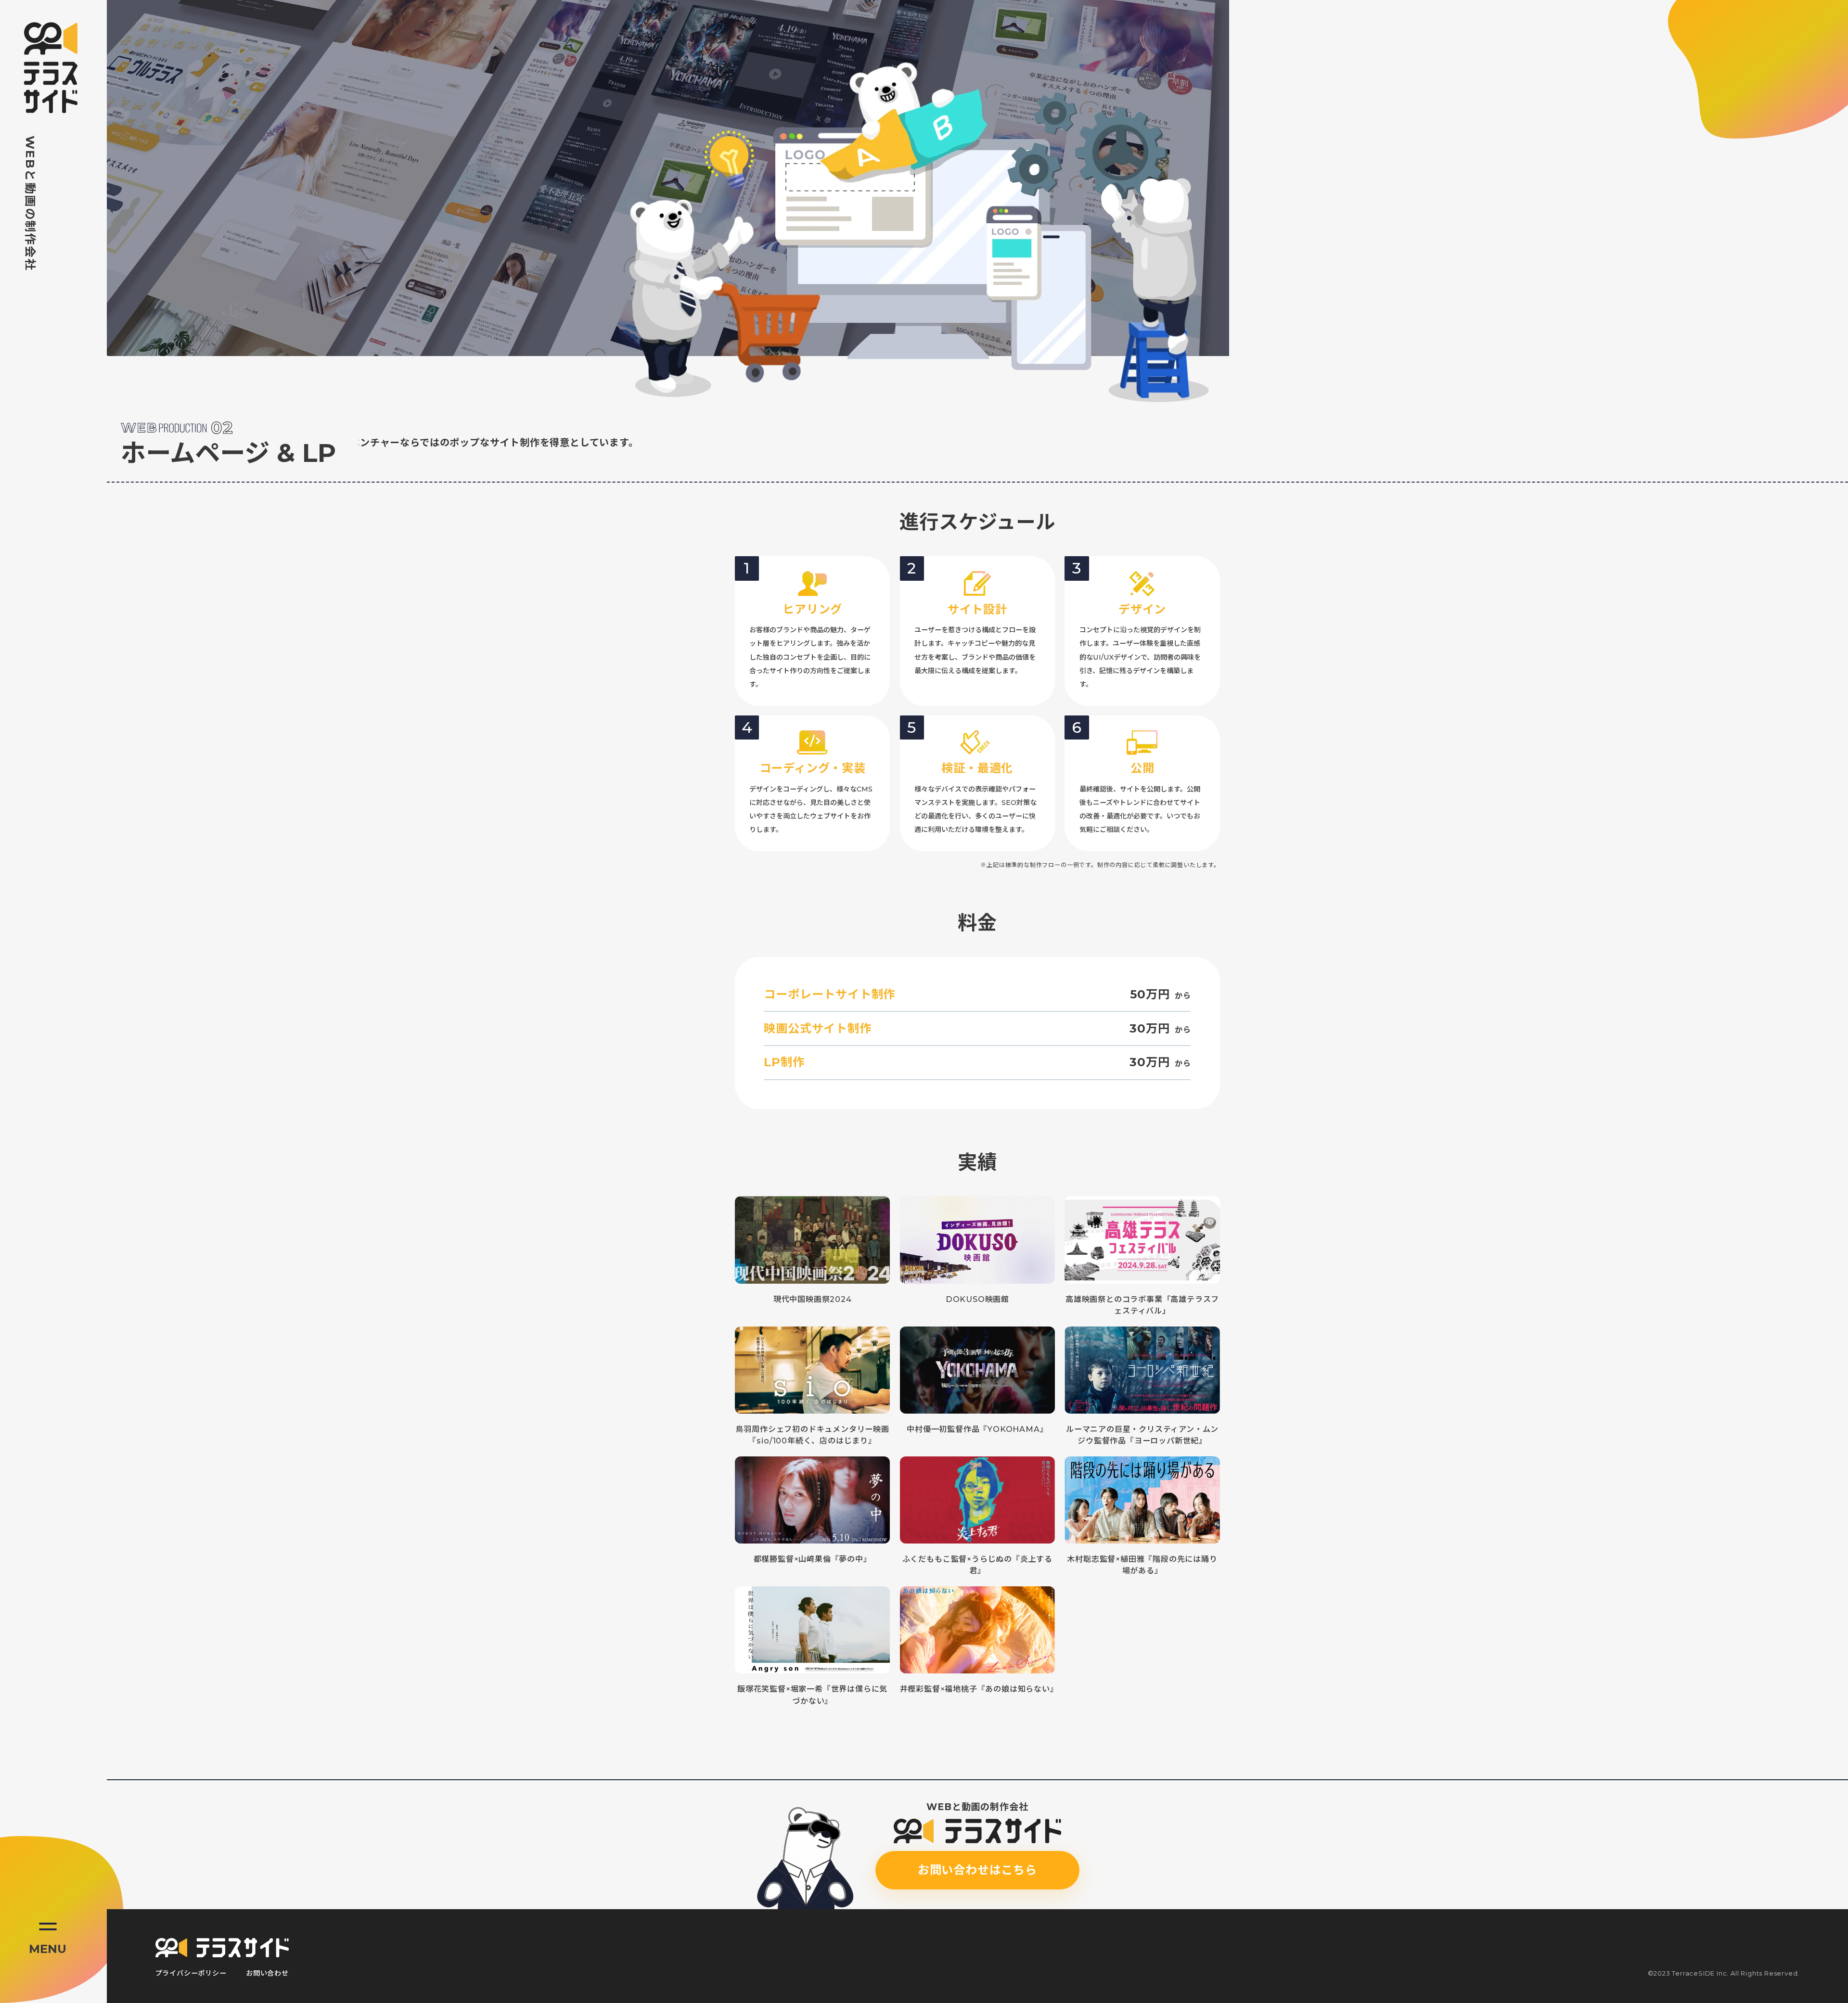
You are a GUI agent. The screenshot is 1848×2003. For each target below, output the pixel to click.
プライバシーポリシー (191, 1973)
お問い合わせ (267, 1973)
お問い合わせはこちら (977, 1870)
